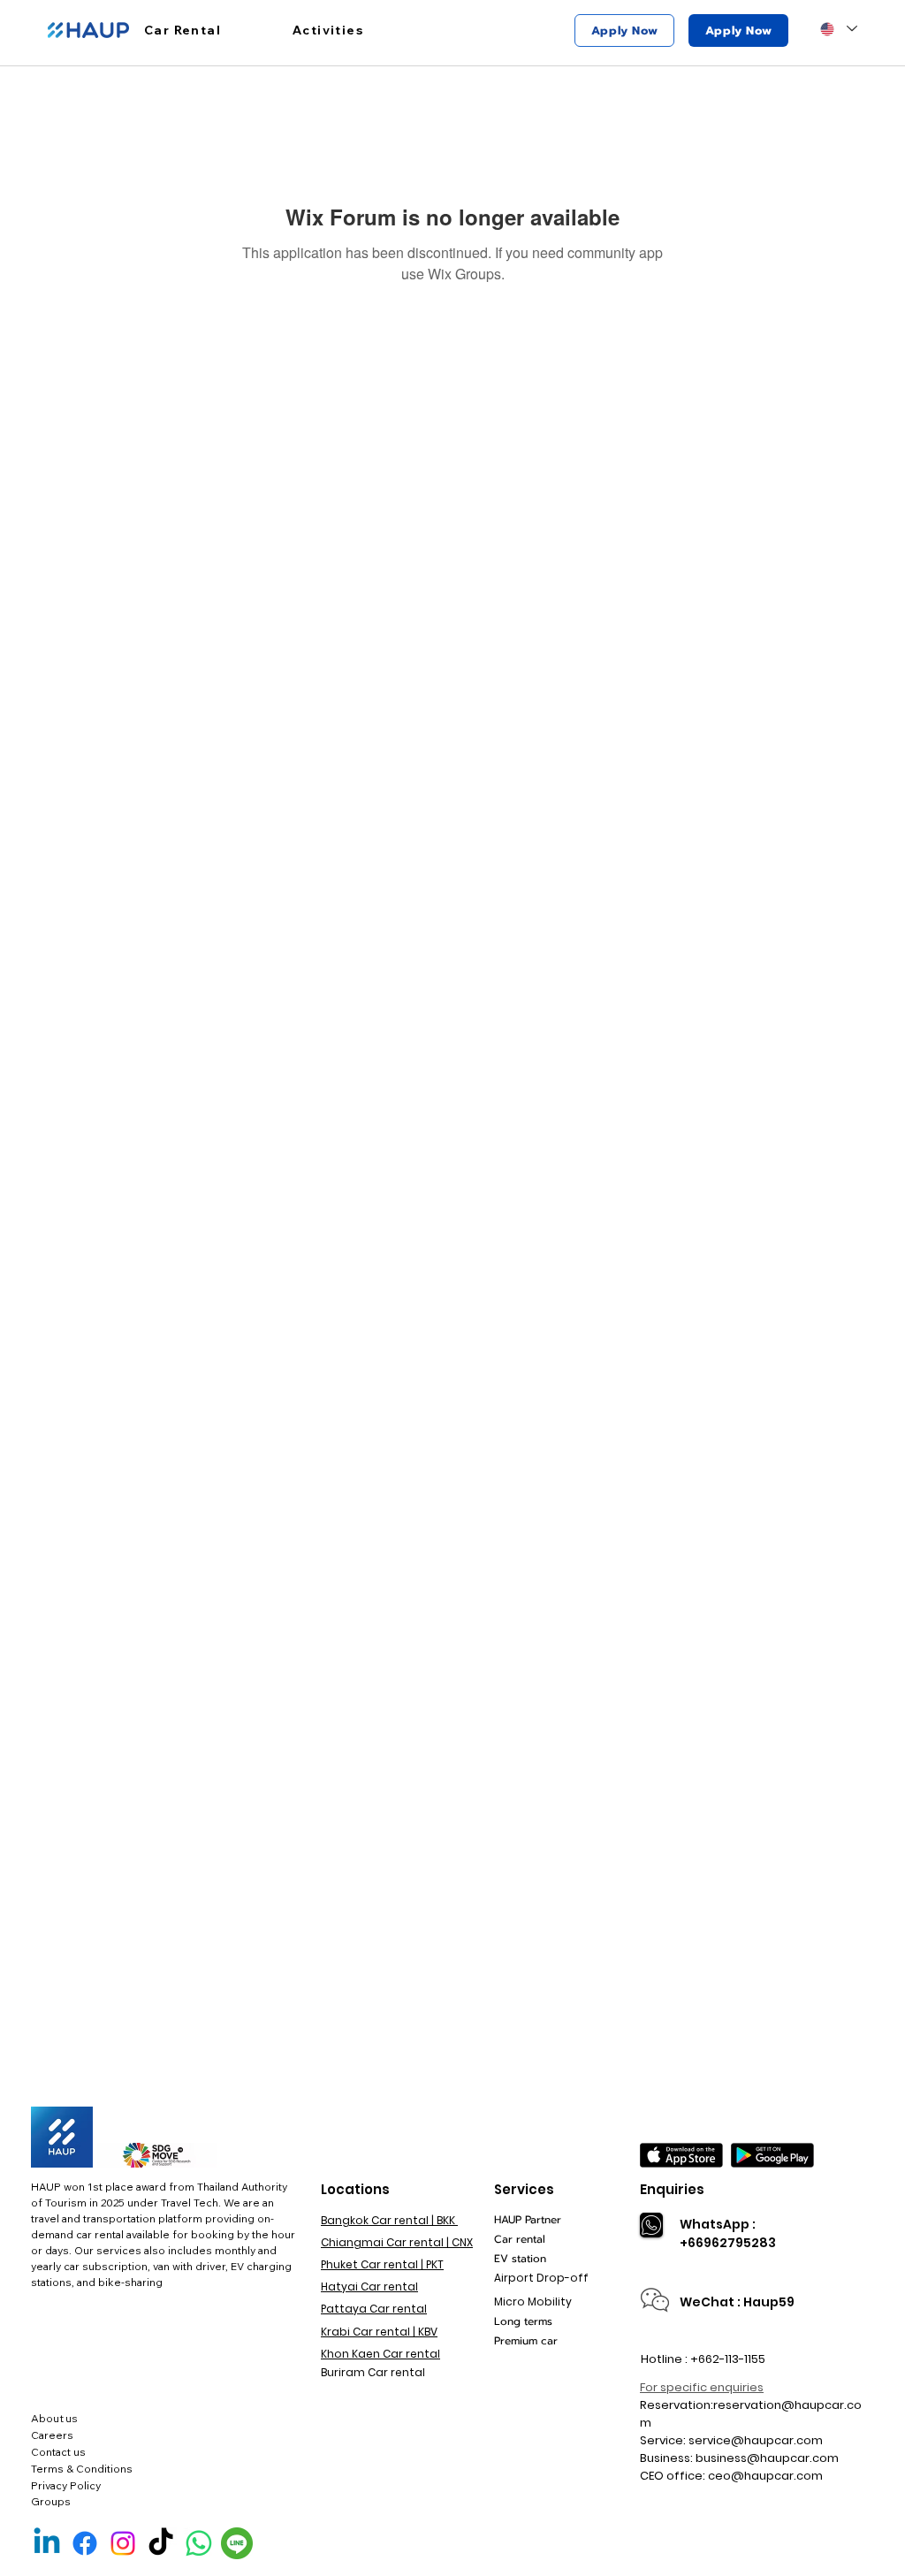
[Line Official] (237, 2543)
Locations (355, 2189)
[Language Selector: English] (838, 29)
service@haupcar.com (756, 2440)
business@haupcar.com (767, 2458)
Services (524, 2189)
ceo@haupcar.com (765, 2476)
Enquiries (672, 2189)
